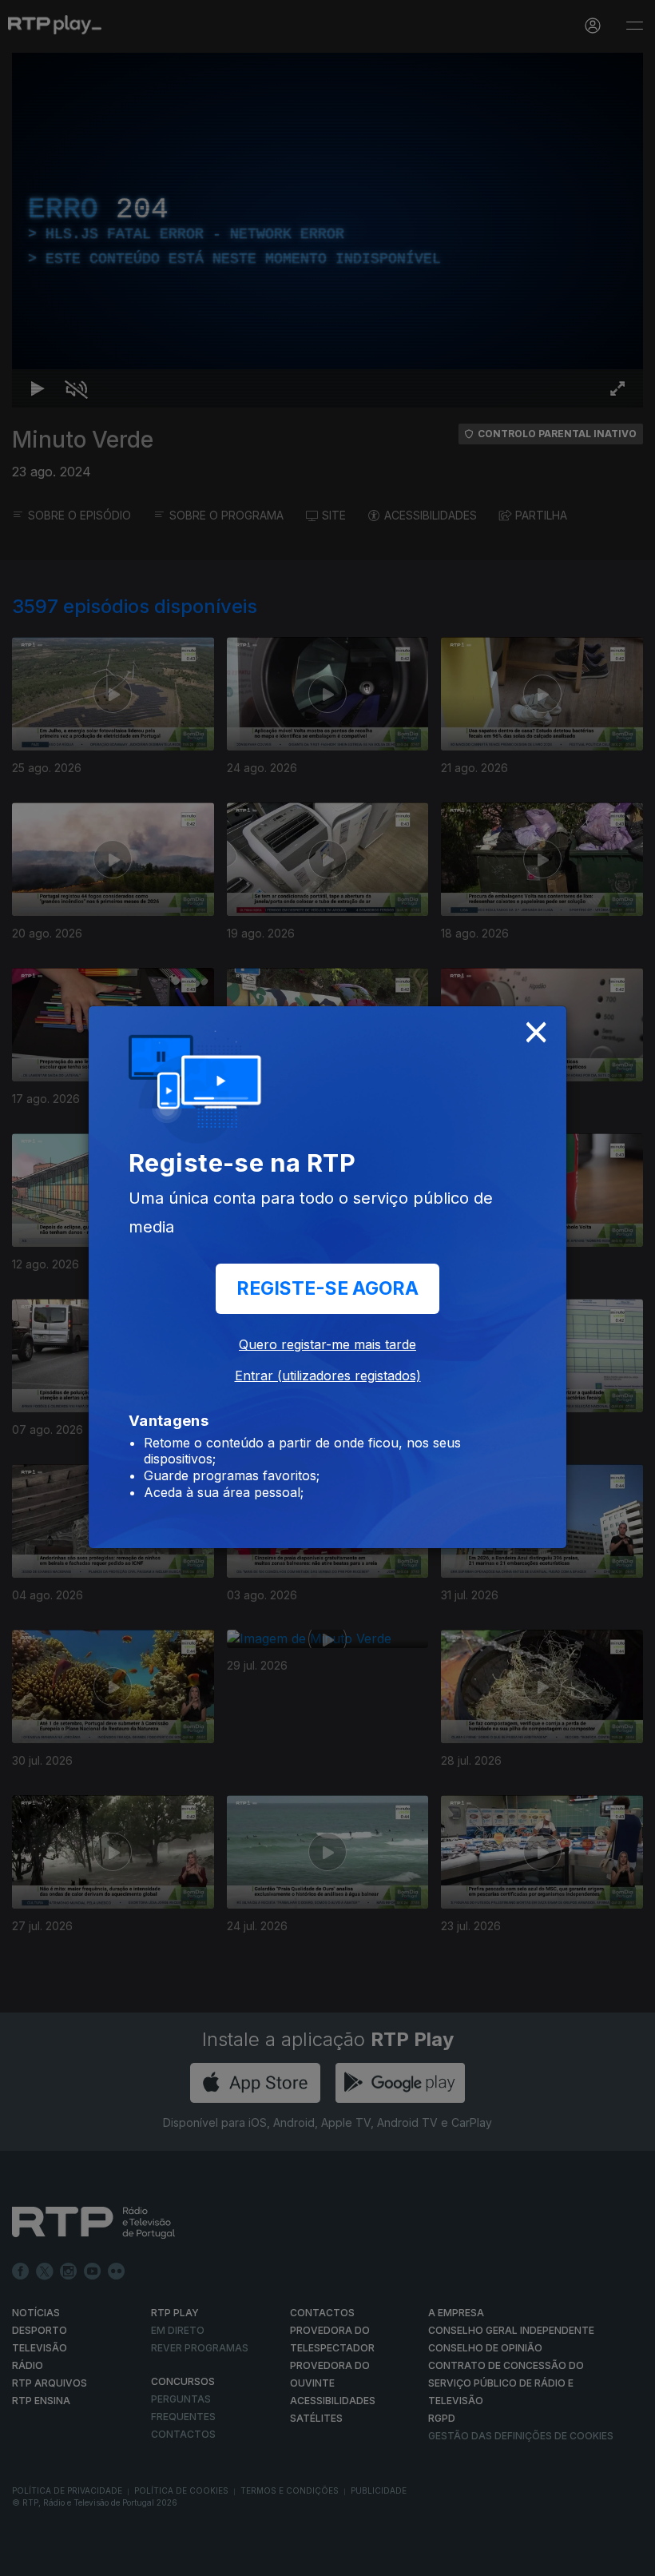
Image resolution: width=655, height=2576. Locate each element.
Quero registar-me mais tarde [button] (327, 1344)
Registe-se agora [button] (327, 1288)
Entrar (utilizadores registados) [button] (328, 1376)
